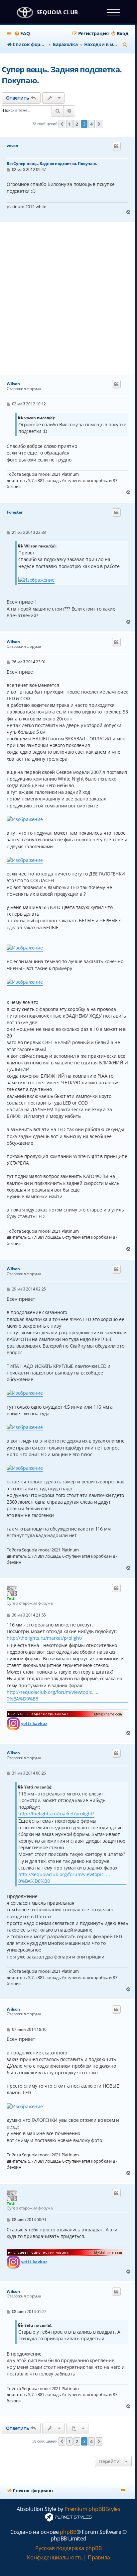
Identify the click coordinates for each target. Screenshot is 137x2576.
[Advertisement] (68, 298)
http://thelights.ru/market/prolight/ (45, 1638)
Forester (14, 512)
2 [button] (77, 124)
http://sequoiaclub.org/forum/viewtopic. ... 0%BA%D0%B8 (52, 1695)
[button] (62, 124)
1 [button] (69, 124)
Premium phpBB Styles (92, 2509)
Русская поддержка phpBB (68, 2548)
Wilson (13, 384)
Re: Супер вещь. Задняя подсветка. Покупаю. (52, 164)
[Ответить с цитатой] (116, 146)
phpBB (68, 2532)
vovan (12, 146)
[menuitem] (22, 34)
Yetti (11, 1598)
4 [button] (91, 124)
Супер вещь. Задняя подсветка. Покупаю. (62, 75)
